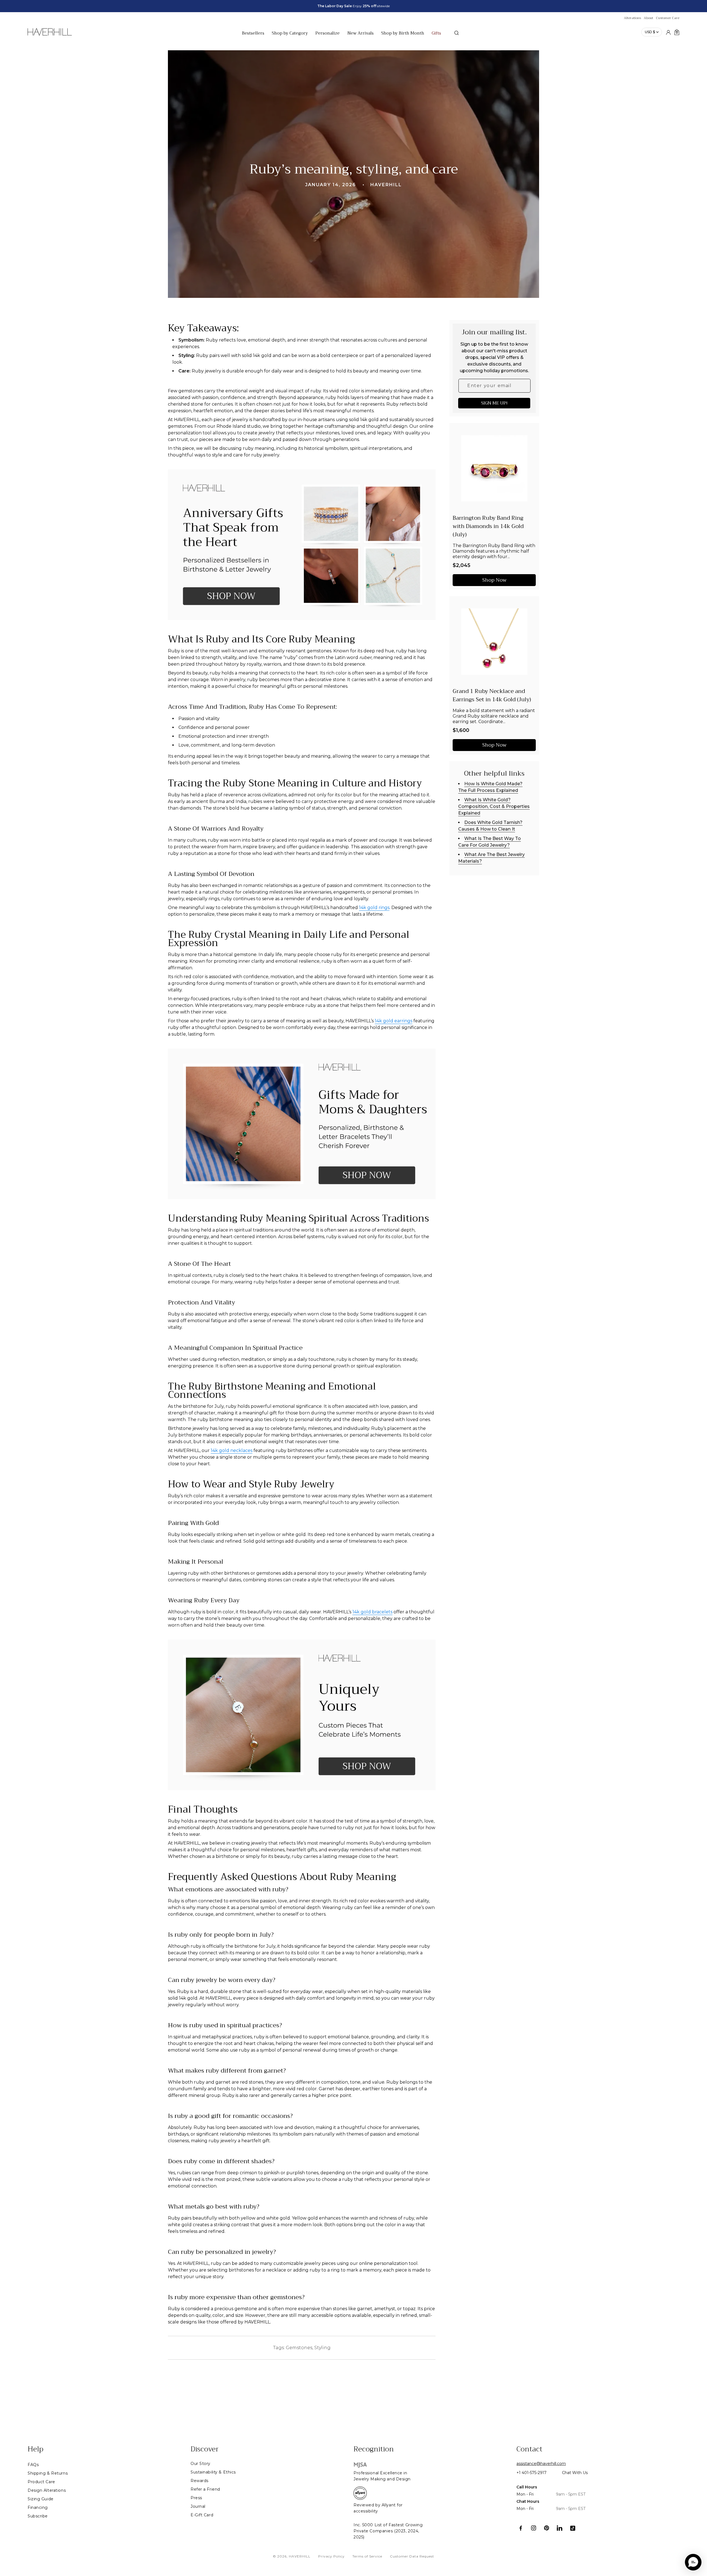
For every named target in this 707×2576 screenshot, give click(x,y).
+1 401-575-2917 (531, 2473)
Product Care (41, 2482)
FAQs (33, 2465)
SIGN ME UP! (494, 403)
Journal (198, 2506)
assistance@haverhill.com (541, 2464)
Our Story (201, 2464)
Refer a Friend (205, 2489)
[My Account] (668, 32)
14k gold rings (374, 908)
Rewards (200, 2481)
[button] (693, 2562)
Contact (529, 2449)
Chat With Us (575, 2473)
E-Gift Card (202, 2515)
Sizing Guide (41, 2499)
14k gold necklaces (232, 1450)
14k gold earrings (394, 1021)
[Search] (457, 33)
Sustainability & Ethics (213, 2472)
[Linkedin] (560, 2528)
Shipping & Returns (48, 2473)
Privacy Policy (331, 2556)
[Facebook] (521, 2528)
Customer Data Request (412, 2556)
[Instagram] (534, 2528)
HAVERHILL (300, 2556)
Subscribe (38, 2516)
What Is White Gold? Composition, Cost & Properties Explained (494, 806)
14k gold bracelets (372, 1612)
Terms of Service (367, 2556)
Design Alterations (47, 2490)
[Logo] (50, 35)
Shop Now (494, 580)
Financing (38, 2507)
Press (196, 2498)
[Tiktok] (573, 2528)
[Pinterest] (547, 2528)
